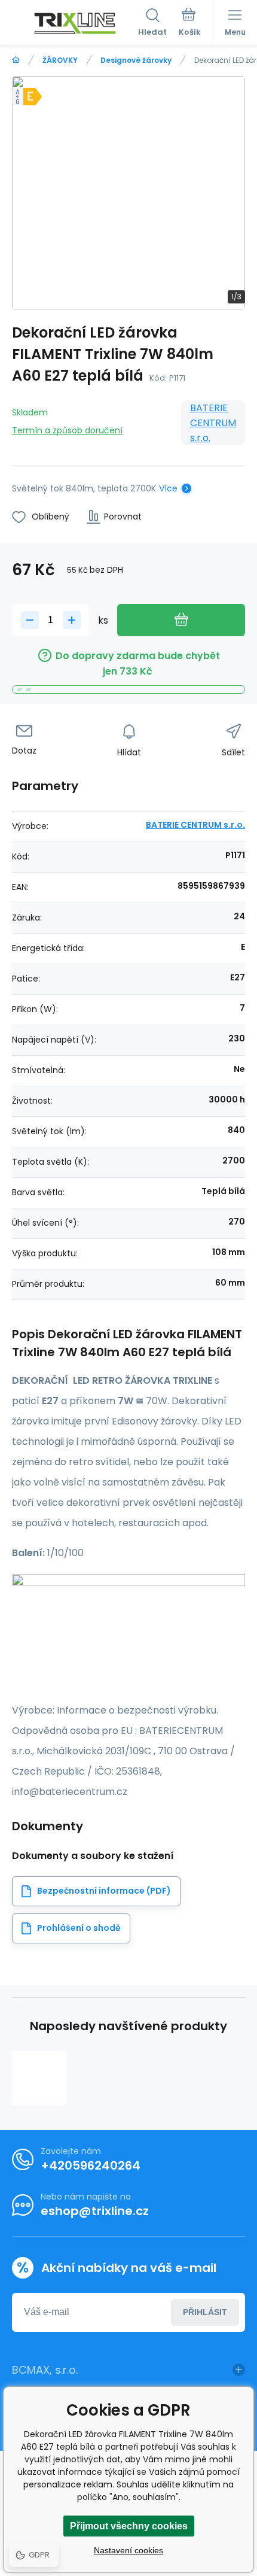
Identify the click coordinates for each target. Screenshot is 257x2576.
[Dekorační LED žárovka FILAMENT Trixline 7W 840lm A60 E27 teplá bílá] (39, 2078)
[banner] (75, 23)
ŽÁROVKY (60, 60)
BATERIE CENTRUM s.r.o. (213, 423)
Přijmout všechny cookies (129, 2526)
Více (168, 488)
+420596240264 (91, 2165)
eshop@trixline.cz (95, 2211)
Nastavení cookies (128, 2550)
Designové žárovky (136, 60)
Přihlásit (205, 2312)
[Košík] (190, 23)
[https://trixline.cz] (16, 60)
